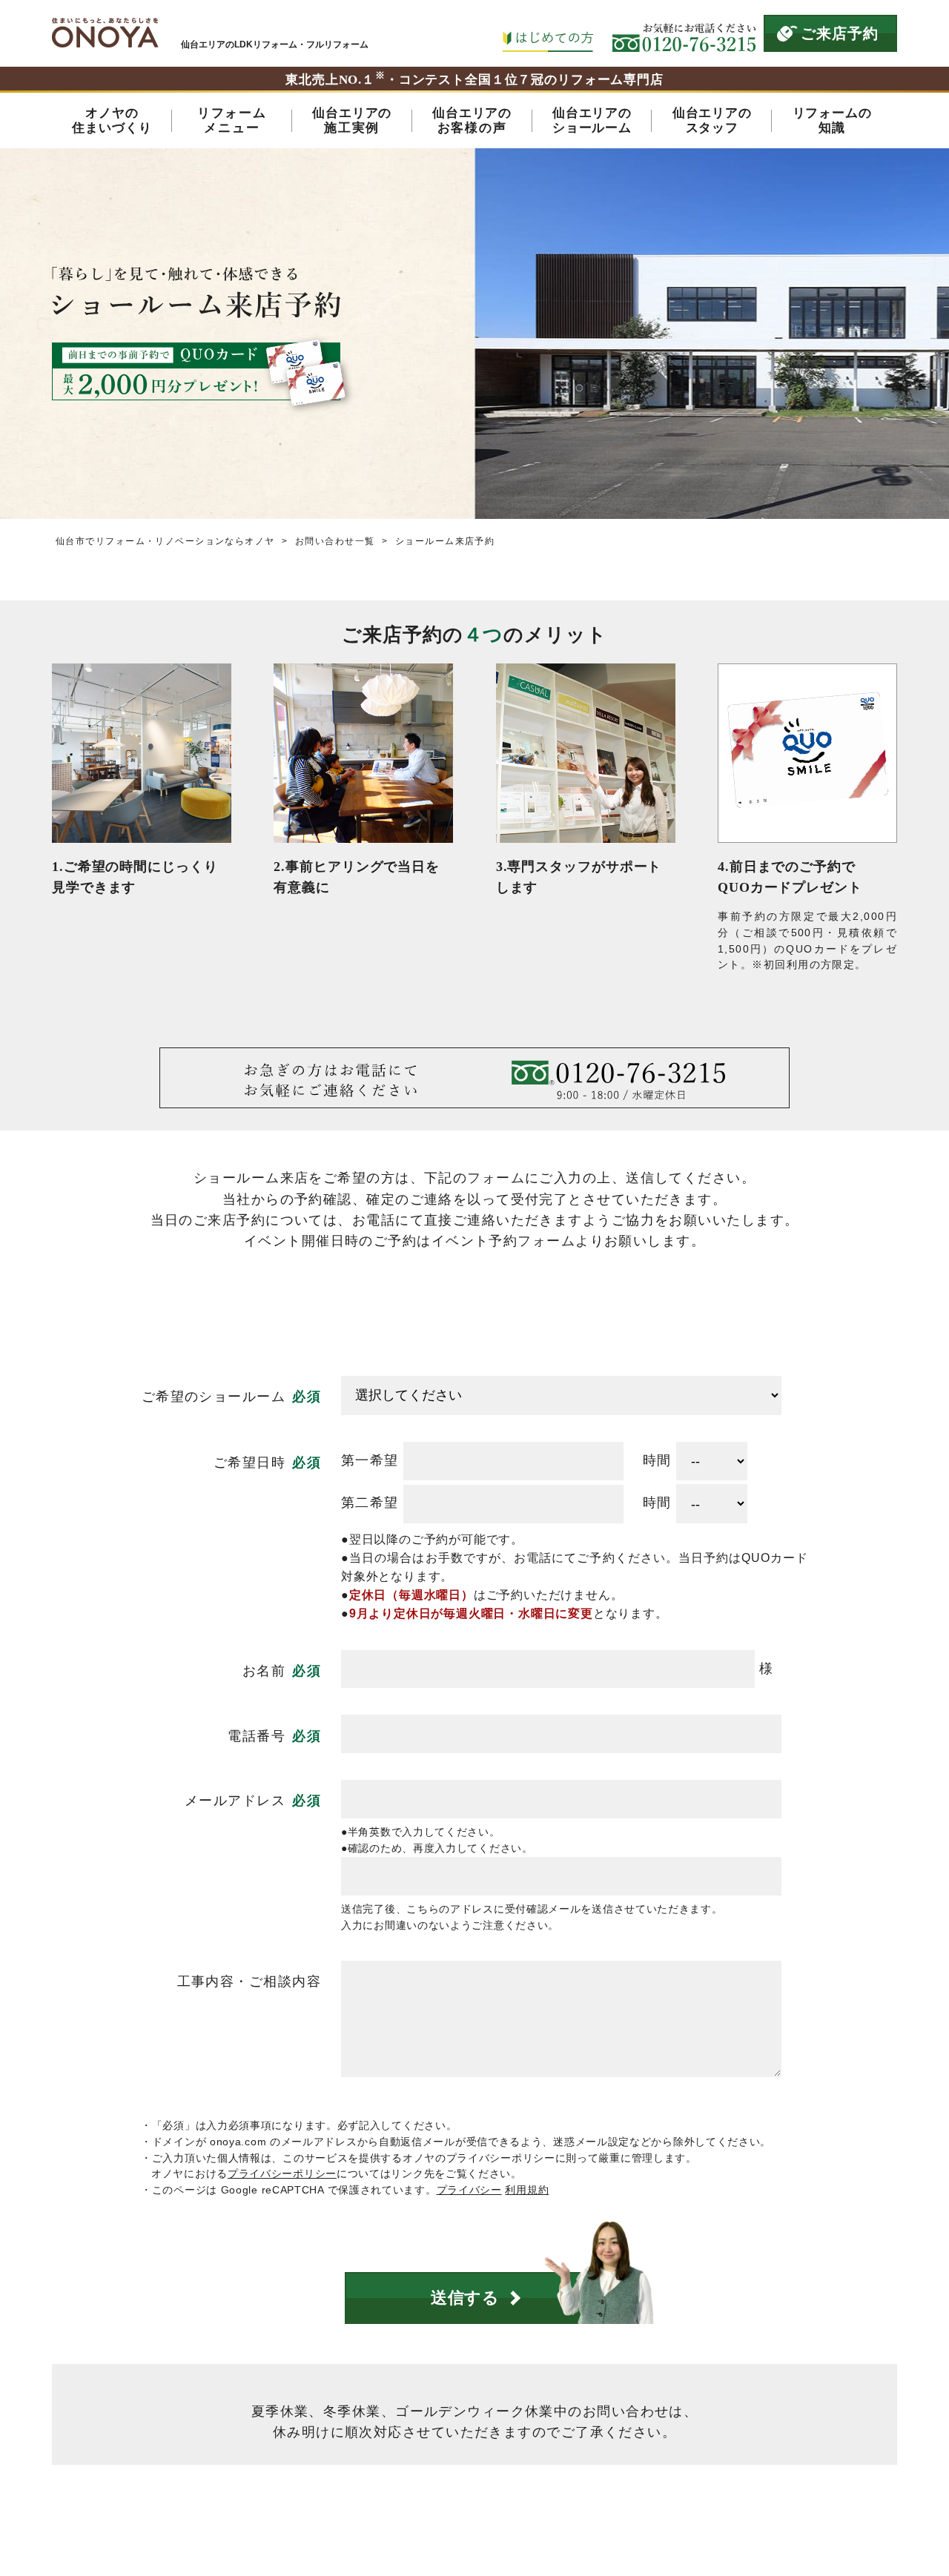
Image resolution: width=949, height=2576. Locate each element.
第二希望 (370, 1503)
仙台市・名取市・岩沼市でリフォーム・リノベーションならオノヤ (105, 33)
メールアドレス (235, 1801)
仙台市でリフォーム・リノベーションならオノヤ (165, 541)
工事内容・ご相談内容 (249, 1981)
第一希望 (370, 1460)
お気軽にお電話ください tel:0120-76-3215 (684, 33)
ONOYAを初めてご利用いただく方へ (548, 33)
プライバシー (469, 2190)
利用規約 (527, 2190)
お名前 (264, 1671)
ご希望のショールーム (214, 1397)
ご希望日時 (249, 1463)
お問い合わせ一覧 (335, 541)
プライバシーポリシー (282, 2173)
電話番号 (257, 1736)
